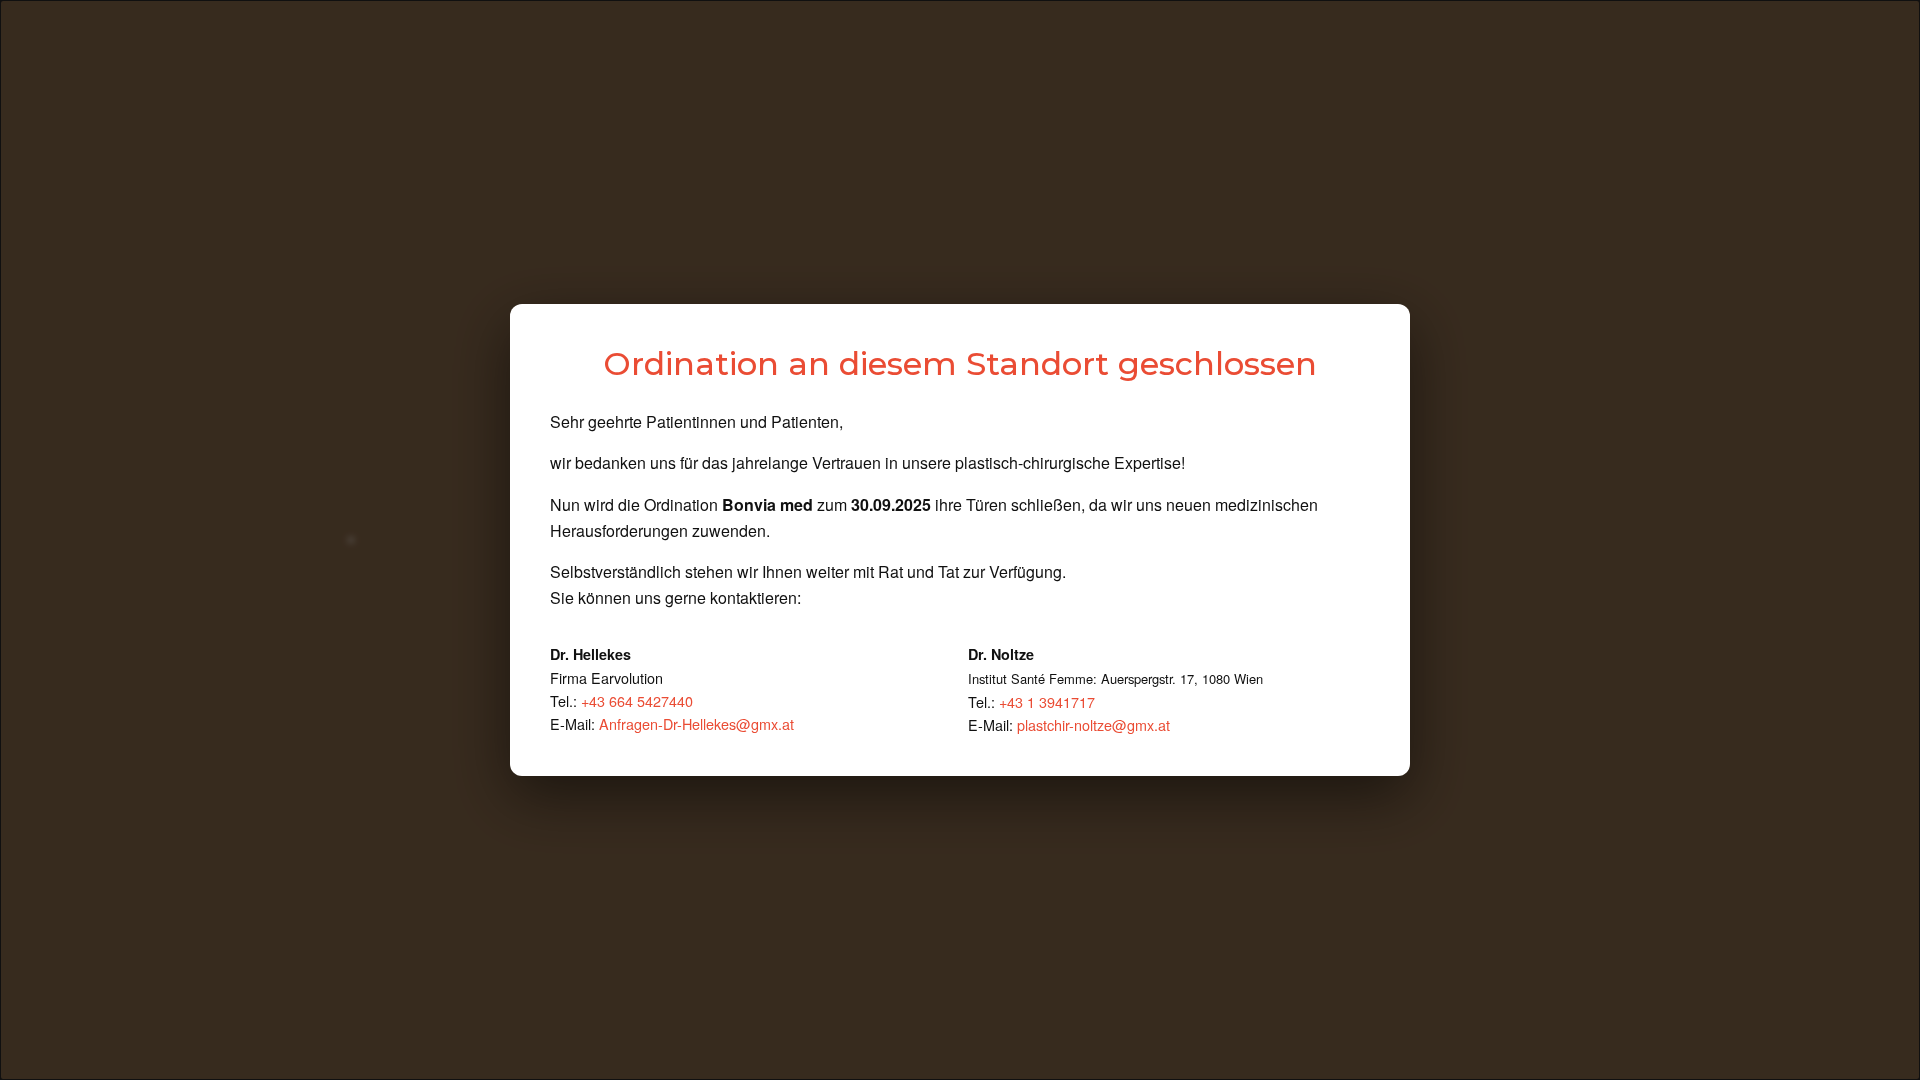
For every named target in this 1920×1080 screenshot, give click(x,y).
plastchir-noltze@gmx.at (1093, 724)
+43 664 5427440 (637, 700)
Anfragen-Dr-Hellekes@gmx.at (696, 723)
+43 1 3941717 (1047, 701)
